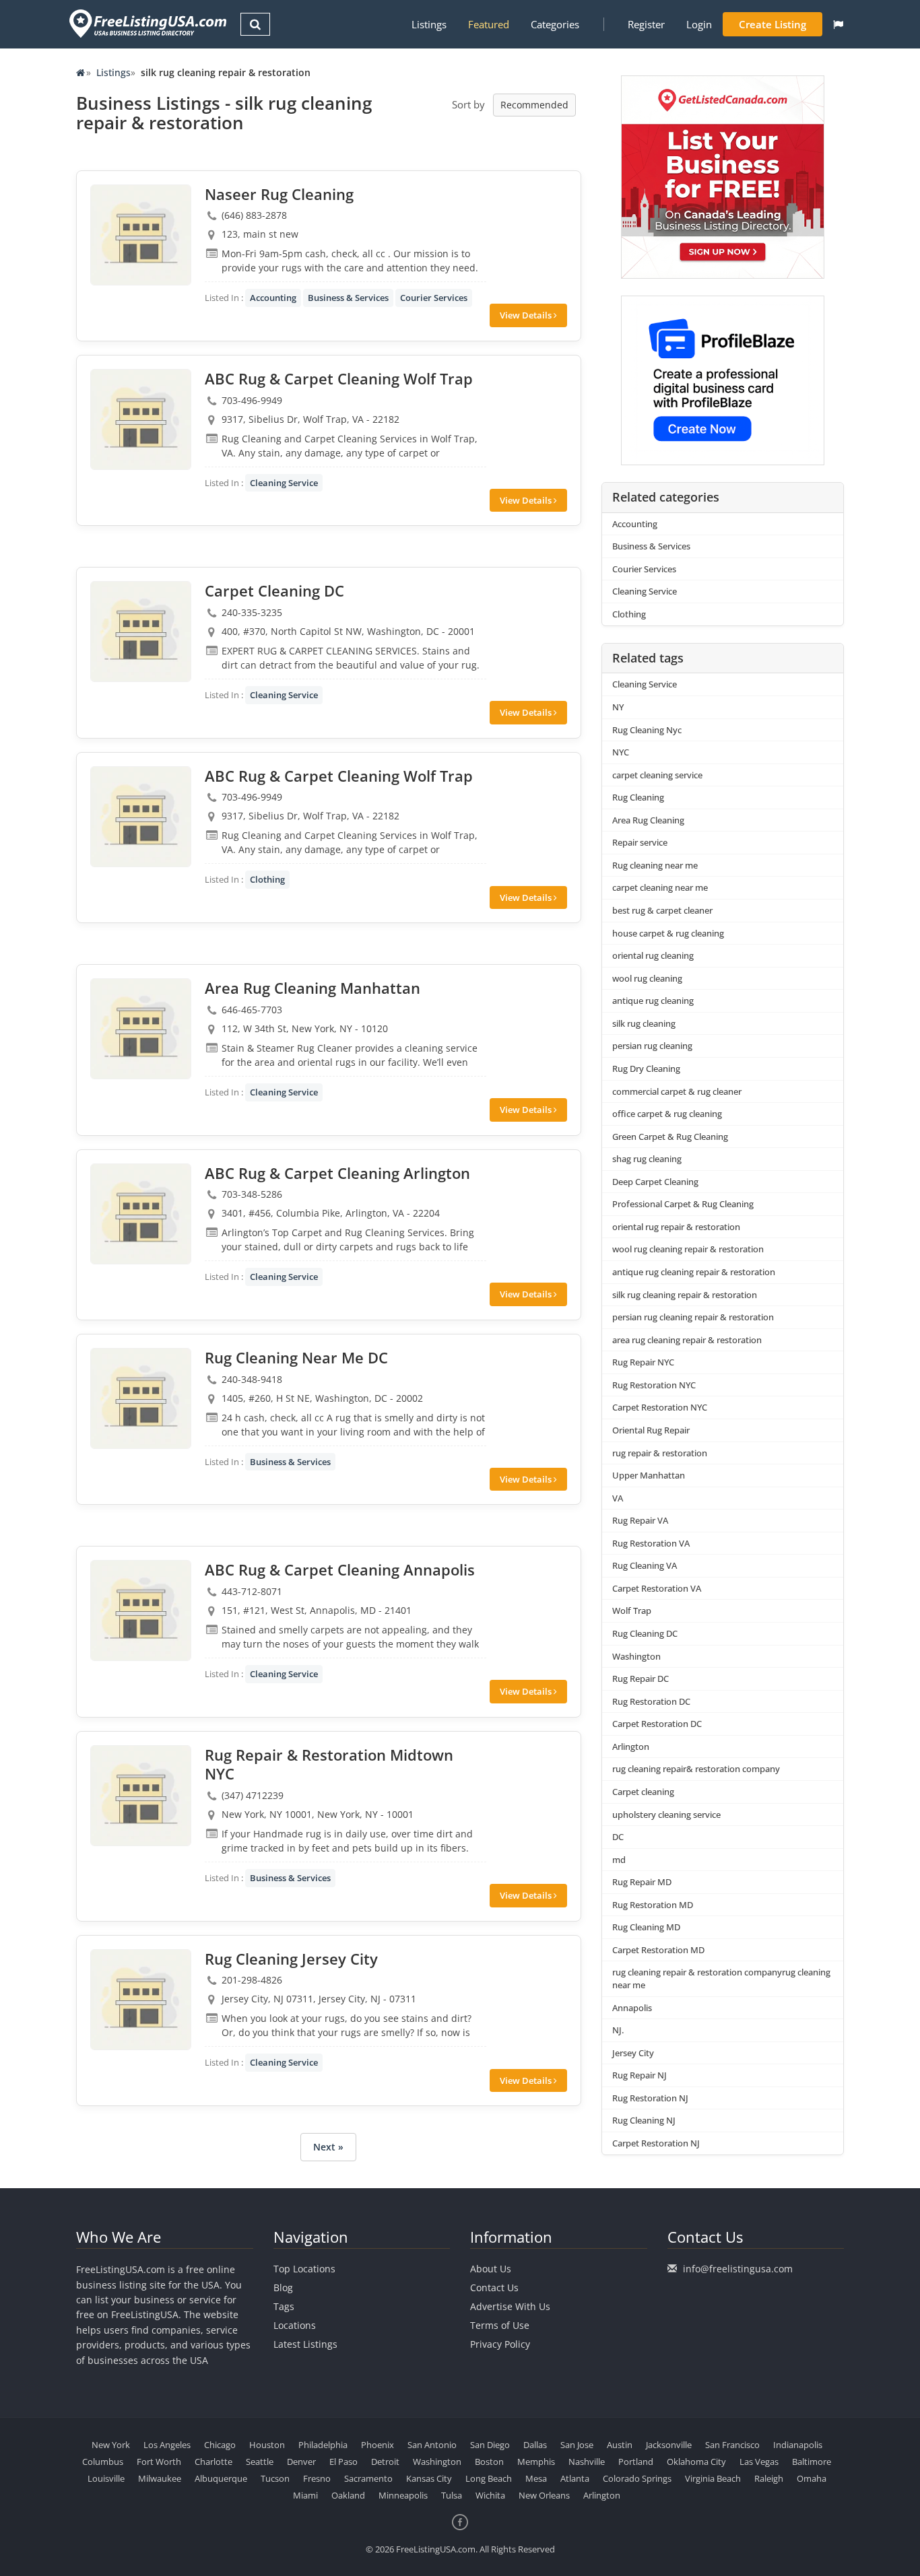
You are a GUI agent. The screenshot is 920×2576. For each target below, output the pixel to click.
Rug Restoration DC (651, 1701)
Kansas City (429, 2478)
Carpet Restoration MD (658, 1950)
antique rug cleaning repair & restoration (694, 1272)
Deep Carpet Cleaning (655, 1182)
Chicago (220, 2445)
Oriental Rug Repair (651, 1430)
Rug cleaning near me (655, 865)
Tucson (275, 2478)
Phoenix (377, 2445)
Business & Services (348, 298)
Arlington (631, 1747)
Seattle (260, 2462)
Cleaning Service (284, 483)
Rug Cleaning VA (645, 1565)
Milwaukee (160, 2478)
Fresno (317, 2478)
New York (111, 2445)
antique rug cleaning (653, 1001)
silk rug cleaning (644, 1023)
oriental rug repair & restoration (676, 1227)
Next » (328, 2147)
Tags (284, 2306)
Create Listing (773, 24)
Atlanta (575, 2478)
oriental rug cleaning (653, 955)
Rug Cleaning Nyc (647, 730)
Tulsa (452, 2495)
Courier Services (434, 298)
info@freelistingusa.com (738, 2269)
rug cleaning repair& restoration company (696, 1769)
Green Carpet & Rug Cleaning (670, 1137)
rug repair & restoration (660, 1453)
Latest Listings (305, 2344)
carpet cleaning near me (660, 887)
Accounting (273, 298)
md (619, 1860)
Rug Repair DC (640, 1679)
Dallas (535, 2445)
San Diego (490, 2445)
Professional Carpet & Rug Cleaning (683, 1204)
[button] (838, 24)
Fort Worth (159, 2462)
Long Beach (489, 2478)
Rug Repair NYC (643, 1362)
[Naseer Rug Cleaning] (141, 235)
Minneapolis (403, 2495)
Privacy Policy (500, 2344)
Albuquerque (221, 2478)
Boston (489, 2462)
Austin (620, 2445)
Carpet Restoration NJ (656, 2143)
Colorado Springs (637, 2478)
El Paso (343, 2462)
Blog (283, 2287)
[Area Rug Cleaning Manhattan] (141, 1029)
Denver (301, 2462)
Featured (489, 24)
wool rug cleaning (647, 978)
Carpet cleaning (643, 1792)
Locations (295, 2325)
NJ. (618, 2030)
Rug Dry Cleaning (646, 1069)
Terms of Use (500, 2325)
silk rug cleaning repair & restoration (685, 1295)
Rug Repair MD (642, 1882)
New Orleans (544, 2495)
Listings (429, 24)
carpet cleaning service (657, 775)
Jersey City (633, 2053)
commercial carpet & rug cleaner (677, 1091)
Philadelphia (323, 2445)
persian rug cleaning (652, 1046)
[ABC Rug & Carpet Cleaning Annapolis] (141, 1611)
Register (646, 24)
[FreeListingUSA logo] (146, 23)
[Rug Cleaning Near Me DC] (141, 1398)
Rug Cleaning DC (645, 1633)
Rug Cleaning (638, 797)
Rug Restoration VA (651, 1543)
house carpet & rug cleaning (668, 933)
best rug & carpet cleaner (662, 910)
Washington (636, 1656)
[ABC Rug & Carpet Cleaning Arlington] (141, 1214)
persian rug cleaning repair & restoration (693, 1317)
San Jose (577, 2445)
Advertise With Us (510, 2306)
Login (699, 24)
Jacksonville (669, 2445)
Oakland (348, 2495)
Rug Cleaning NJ (644, 2120)
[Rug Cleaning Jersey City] (141, 2000)
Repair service (640, 842)
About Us (491, 2269)
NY (618, 707)
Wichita (490, 2495)
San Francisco (732, 2445)
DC (618, 1837)
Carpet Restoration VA (657, 1588)
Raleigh (769, 2478)
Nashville (587, 2462)
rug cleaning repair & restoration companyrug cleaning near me (721, 1978)
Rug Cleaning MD (646, 1927)
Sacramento (368, 2478)
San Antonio (432, 2445)
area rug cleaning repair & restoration (687, 1340)
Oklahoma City (696, 2462)
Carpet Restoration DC (657, 1724)
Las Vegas (759, 2462)
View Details (527, 315)
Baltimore (812, 2462)
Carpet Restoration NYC (660, 1407)
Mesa (536, 2478)
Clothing (267, 879)
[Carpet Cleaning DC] (141, 632)
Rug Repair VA (640, 1520)
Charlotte (213, 2462)
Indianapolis (798, 2445)
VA (618, 1498)
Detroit (385, 2462)
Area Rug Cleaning (648, 820)
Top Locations (304, 2269)
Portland (636, 2462)
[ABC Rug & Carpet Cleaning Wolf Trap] (141, 419)
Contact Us (494, 2287)
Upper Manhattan (649, 1475)
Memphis (536, 2462)
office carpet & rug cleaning (667, 1114)
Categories (555, 24)
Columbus (103, 2462)
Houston (267, 2445)
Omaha (812, 2478)
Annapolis (632, 2008)
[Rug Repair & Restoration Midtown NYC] (141, 1796)
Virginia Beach (713, 2478)
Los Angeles (167, 2445)
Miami (305, 2495)
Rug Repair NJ (639, 2075)
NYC (621, 752)
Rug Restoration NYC (654, 1385)
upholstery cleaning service (666, 1815)
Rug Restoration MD (653, 1905)
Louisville (106, 2478)
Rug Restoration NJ (650, 2098)
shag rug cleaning (647, 1159)
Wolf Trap (632, 1611)
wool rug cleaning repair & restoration (688, 1249)
